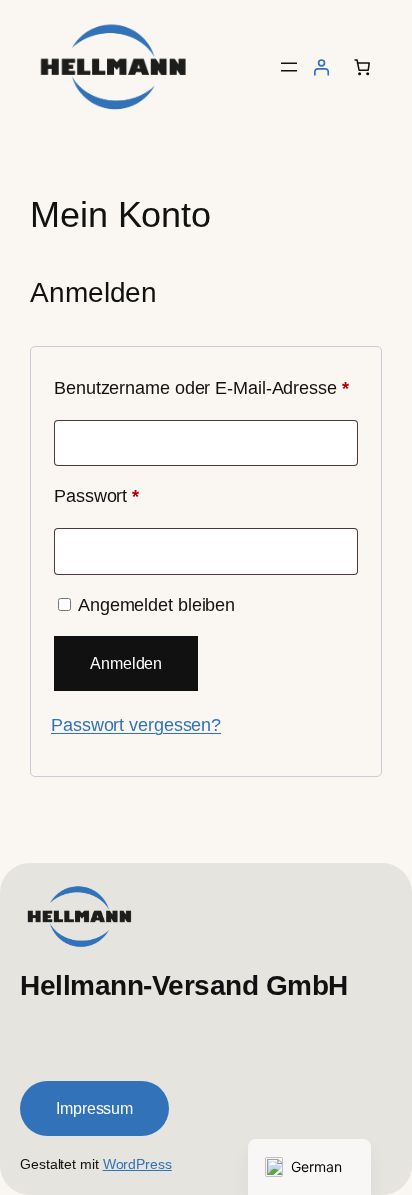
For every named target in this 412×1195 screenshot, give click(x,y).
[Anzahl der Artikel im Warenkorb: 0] (362, 67)
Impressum (94, 1108)
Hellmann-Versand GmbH (184, 985)
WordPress (137, 1164)
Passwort (141, 495)
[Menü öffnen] (289, 67)
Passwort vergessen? (136, 724)
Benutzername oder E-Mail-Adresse (206, 387)
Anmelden (126, 663)
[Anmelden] (321, 67)
